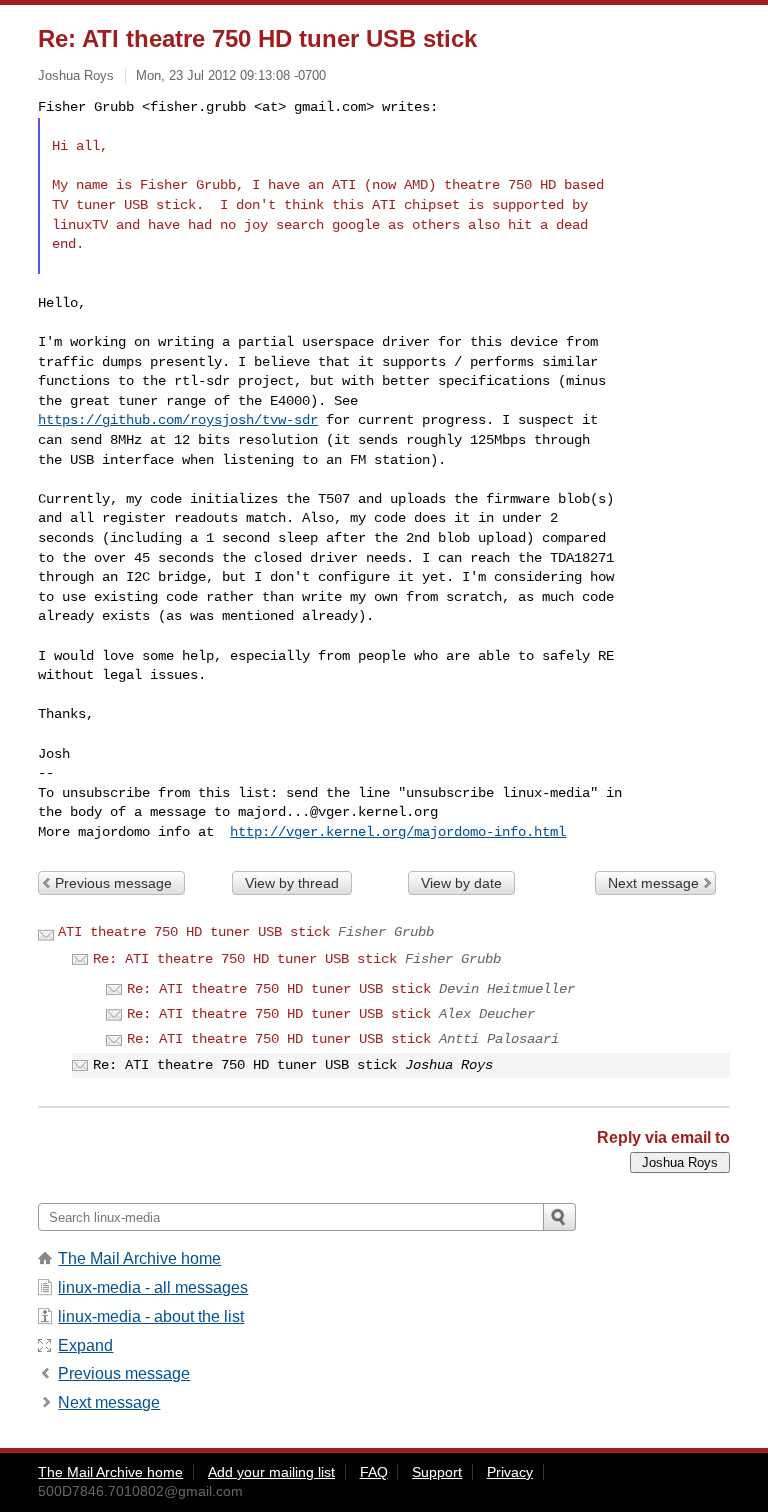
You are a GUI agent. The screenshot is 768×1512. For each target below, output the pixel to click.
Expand (85, 1345)
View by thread (292, 883)
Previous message (113, 883)
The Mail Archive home (139, 1258)
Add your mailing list (271, 1472)
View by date (461, 883)
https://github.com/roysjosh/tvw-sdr (178, 420)
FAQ (374, 1472)
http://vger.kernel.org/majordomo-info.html (398, 832)
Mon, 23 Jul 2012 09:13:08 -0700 (231, 75)
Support (437, 1472)
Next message (653, 883)
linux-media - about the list (151, 1316)
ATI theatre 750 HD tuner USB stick (194, 932)
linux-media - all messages (153, 1287)
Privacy (510, 1472)
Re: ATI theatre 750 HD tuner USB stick (245, 959)
